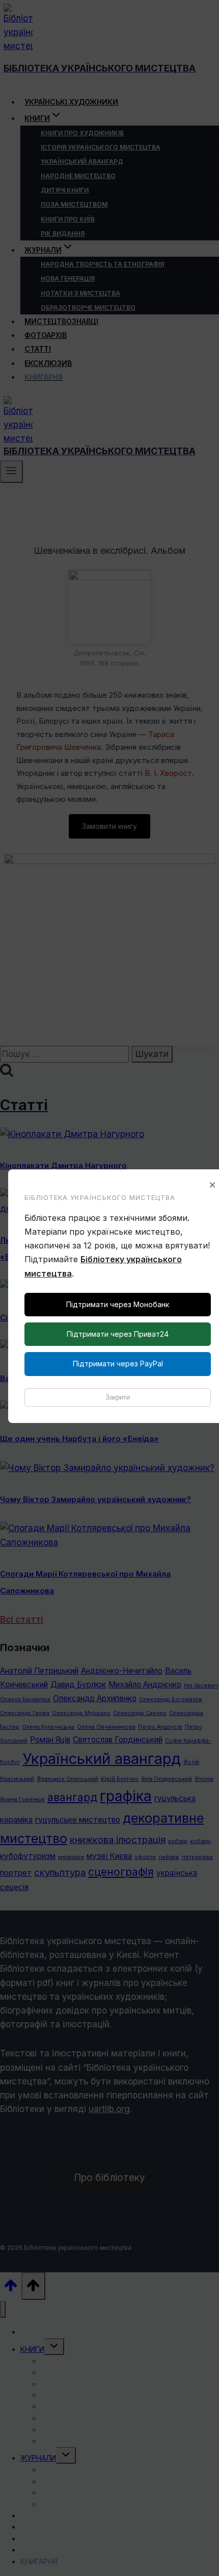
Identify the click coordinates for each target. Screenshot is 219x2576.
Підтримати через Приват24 (118, 1334)
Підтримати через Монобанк (118, 1304)
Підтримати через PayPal (118, 1364)
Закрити (118, 1397)
